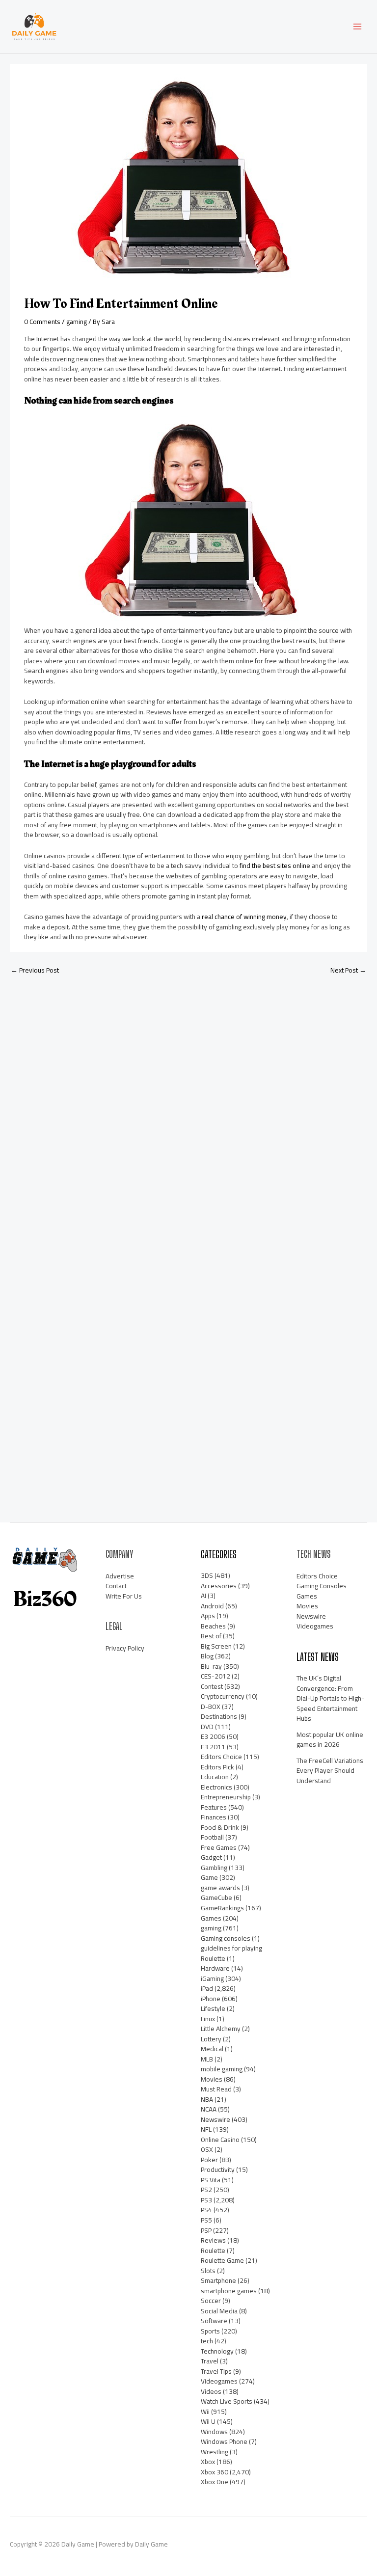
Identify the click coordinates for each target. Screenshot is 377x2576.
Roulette (213, 2251)
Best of (211, 1636)
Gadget (211, 1857)
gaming (77, 322)
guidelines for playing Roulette (231, 1953)
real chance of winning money (244, 917)
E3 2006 (213, 1736)
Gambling (214, 1868)
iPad (207, 1988)
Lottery (211, 2039)
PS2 (206, 2190)
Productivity (218, 2169)
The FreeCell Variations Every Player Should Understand (330, 1771)
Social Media (219, 2311)
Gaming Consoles (322, 1586)
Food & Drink (220, 1827)
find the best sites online (275, 866)
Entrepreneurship (226, 1797)
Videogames (219, 2381)
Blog (207, 1656)
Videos (211, 2391)
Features (214, 1807)
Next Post (348, 970)
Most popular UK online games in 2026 (330, 1740)
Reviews (213, 2240)
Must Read (216, 2089)
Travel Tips (216, 2371)
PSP (206, 2230)
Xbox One (215, 2482)
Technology (217, 2351)
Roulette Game (222, 2260)
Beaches (213, 1626)
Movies (212, 2079)
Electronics (216, 1787)
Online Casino (220, 2140)
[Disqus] (188, 1112)
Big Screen (216, 1646)
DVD (207, 1727)
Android (212, 1606)
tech (207, 2341)
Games (211, 1918)
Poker (209, 2160)
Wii (205, 2412)
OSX (207, 2149)
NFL (206, 2129)
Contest (212, 1686)
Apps (208, 1616)
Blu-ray (211, 1666)
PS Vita (211, 2180)
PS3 (206, 2200)
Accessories (219, 1586)
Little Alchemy (221, 2029)
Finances (214, 1817)
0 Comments (42, 322)
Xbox (208, 2462)
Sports (210, 2331)
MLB (207, 2059)
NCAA (209, 2109)
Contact (116, 1586)
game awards (220, 1888)
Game (209, 1877)
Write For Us (124, 1596)
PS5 (206, 2220)
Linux (208, 2019)
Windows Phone (224, 2441)
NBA (207, 2099)
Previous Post (35, 970)
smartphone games (229, 2291)
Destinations (219, 1716)
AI (203, 1596)
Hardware (215, 1968)
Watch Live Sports (227, 2401)
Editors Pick (217, 1767)
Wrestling (215, 2452)
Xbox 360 (215, 2472)
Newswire (215, 2119)
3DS (207, 1575)
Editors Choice (221, 1757)
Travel (210, 2361)
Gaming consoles (226, 1938)
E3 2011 (213, 1747)
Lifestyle (213, 2008)
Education (215, 1777)
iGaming (212, 1979)
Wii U (208, 2421)
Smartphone (218, 2280)
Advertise (120, 1576)
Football (212, 1837)
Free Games (219, 1847)
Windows (214, 2432)
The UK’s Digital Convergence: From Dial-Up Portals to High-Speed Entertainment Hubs (330, 1698)
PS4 (206, 2210)
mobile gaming (222, 2069)
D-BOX (211, 1707)
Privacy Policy (125, 1648)
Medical (212, 2049)
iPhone (211, 1999)
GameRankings (222, 1908)
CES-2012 (215, 1676)
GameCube (216, 1898)
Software (214, 2321)
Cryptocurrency (223, 1696)
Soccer (211, 2301)
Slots (208, 2271)
